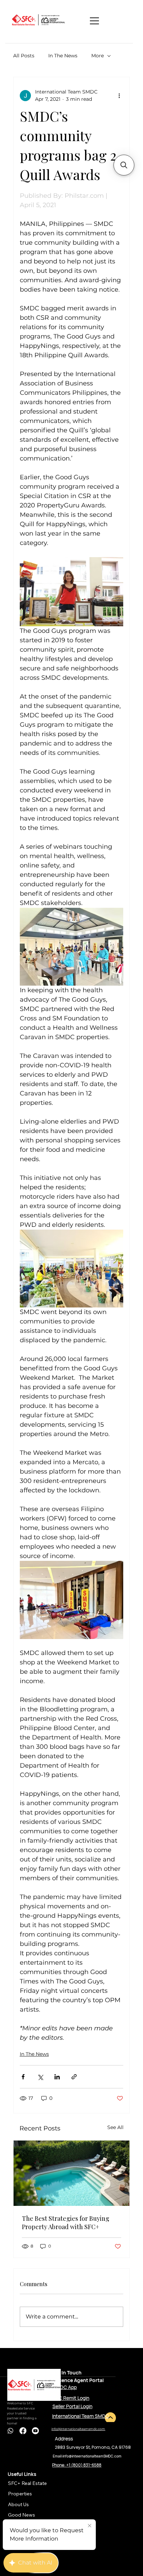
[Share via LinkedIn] (57, 2077)
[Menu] (95, 21)
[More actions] (119, 96)
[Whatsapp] (10, 2431)
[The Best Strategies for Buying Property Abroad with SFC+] (72, 2173)
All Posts (24, 56)
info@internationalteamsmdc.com (78, 2429)
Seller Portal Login (72, 2406)
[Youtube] (35, 2431)
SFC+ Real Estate (27, 2483)
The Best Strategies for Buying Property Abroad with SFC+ (66, 2223)
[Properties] (77, 2494)
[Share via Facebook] (23, 2077)
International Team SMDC (81, 2416)
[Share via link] (74, 2077)
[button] (124, 165)
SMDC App (65, 2387)
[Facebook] (23, 2431)
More (98, 56)
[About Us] (77, 2504)
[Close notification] (90, 2526)
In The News (63, 56)
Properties (20, 2494)
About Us (18, 2504)
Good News (22, 2515)
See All (115, 2127)
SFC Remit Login (71, 2398)
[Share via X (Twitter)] (40, 2077)
